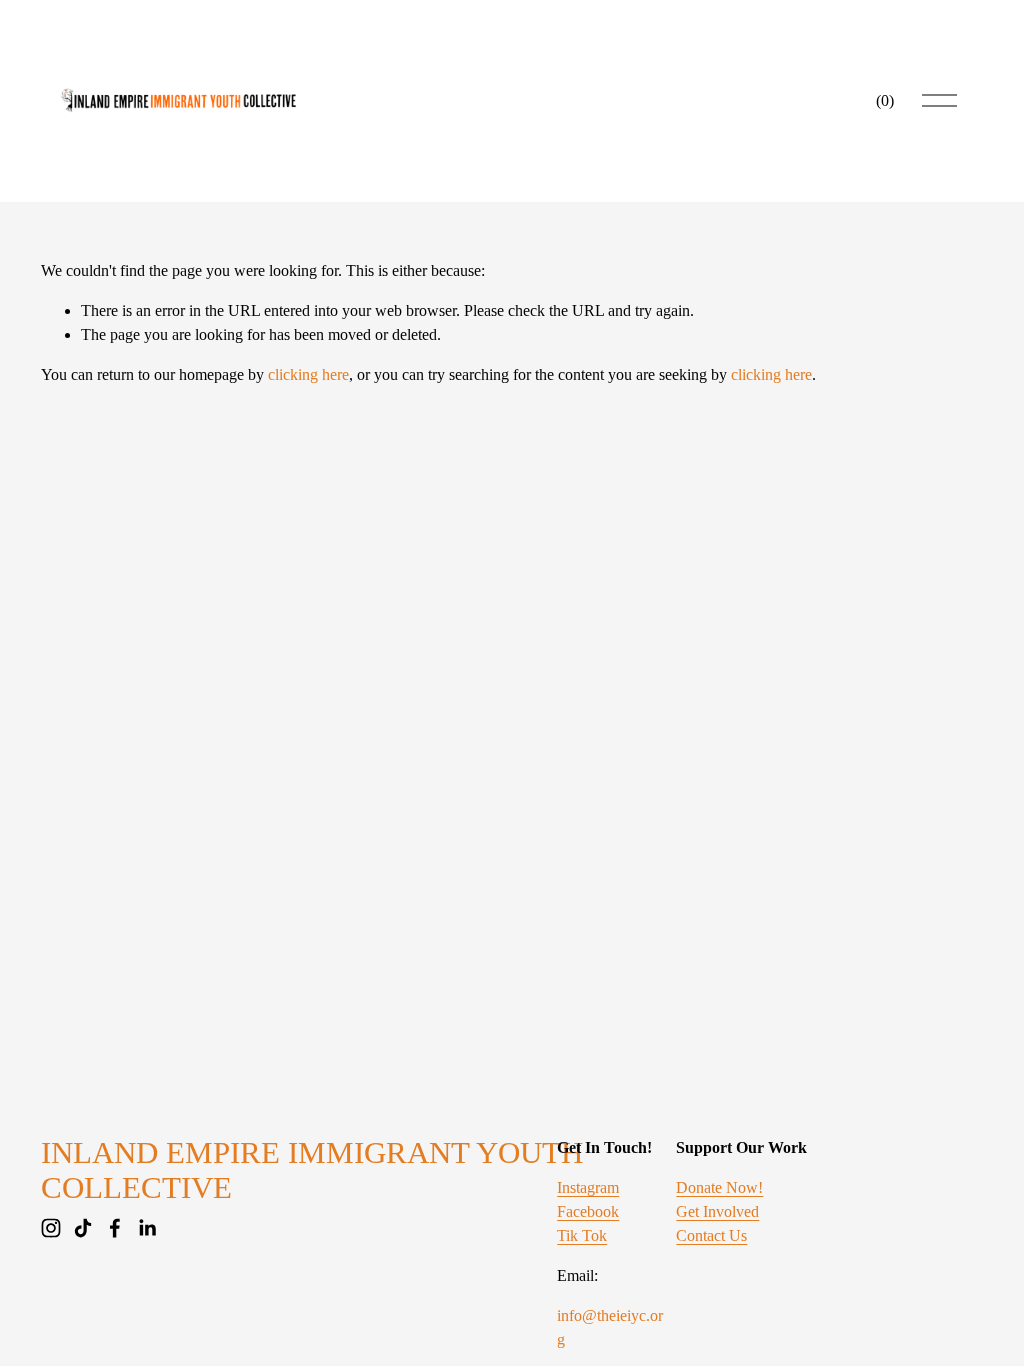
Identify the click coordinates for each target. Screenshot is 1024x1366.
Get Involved (717, 1211)
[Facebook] (115, 1228)
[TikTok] (83, 1228)
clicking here (308, 374)
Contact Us (711, 1235)
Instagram (588, 1187)
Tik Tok (582, 1235)
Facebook (588, 1211)
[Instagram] (51, 1228)
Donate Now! (719, 1187)
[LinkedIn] (147, 1228)
